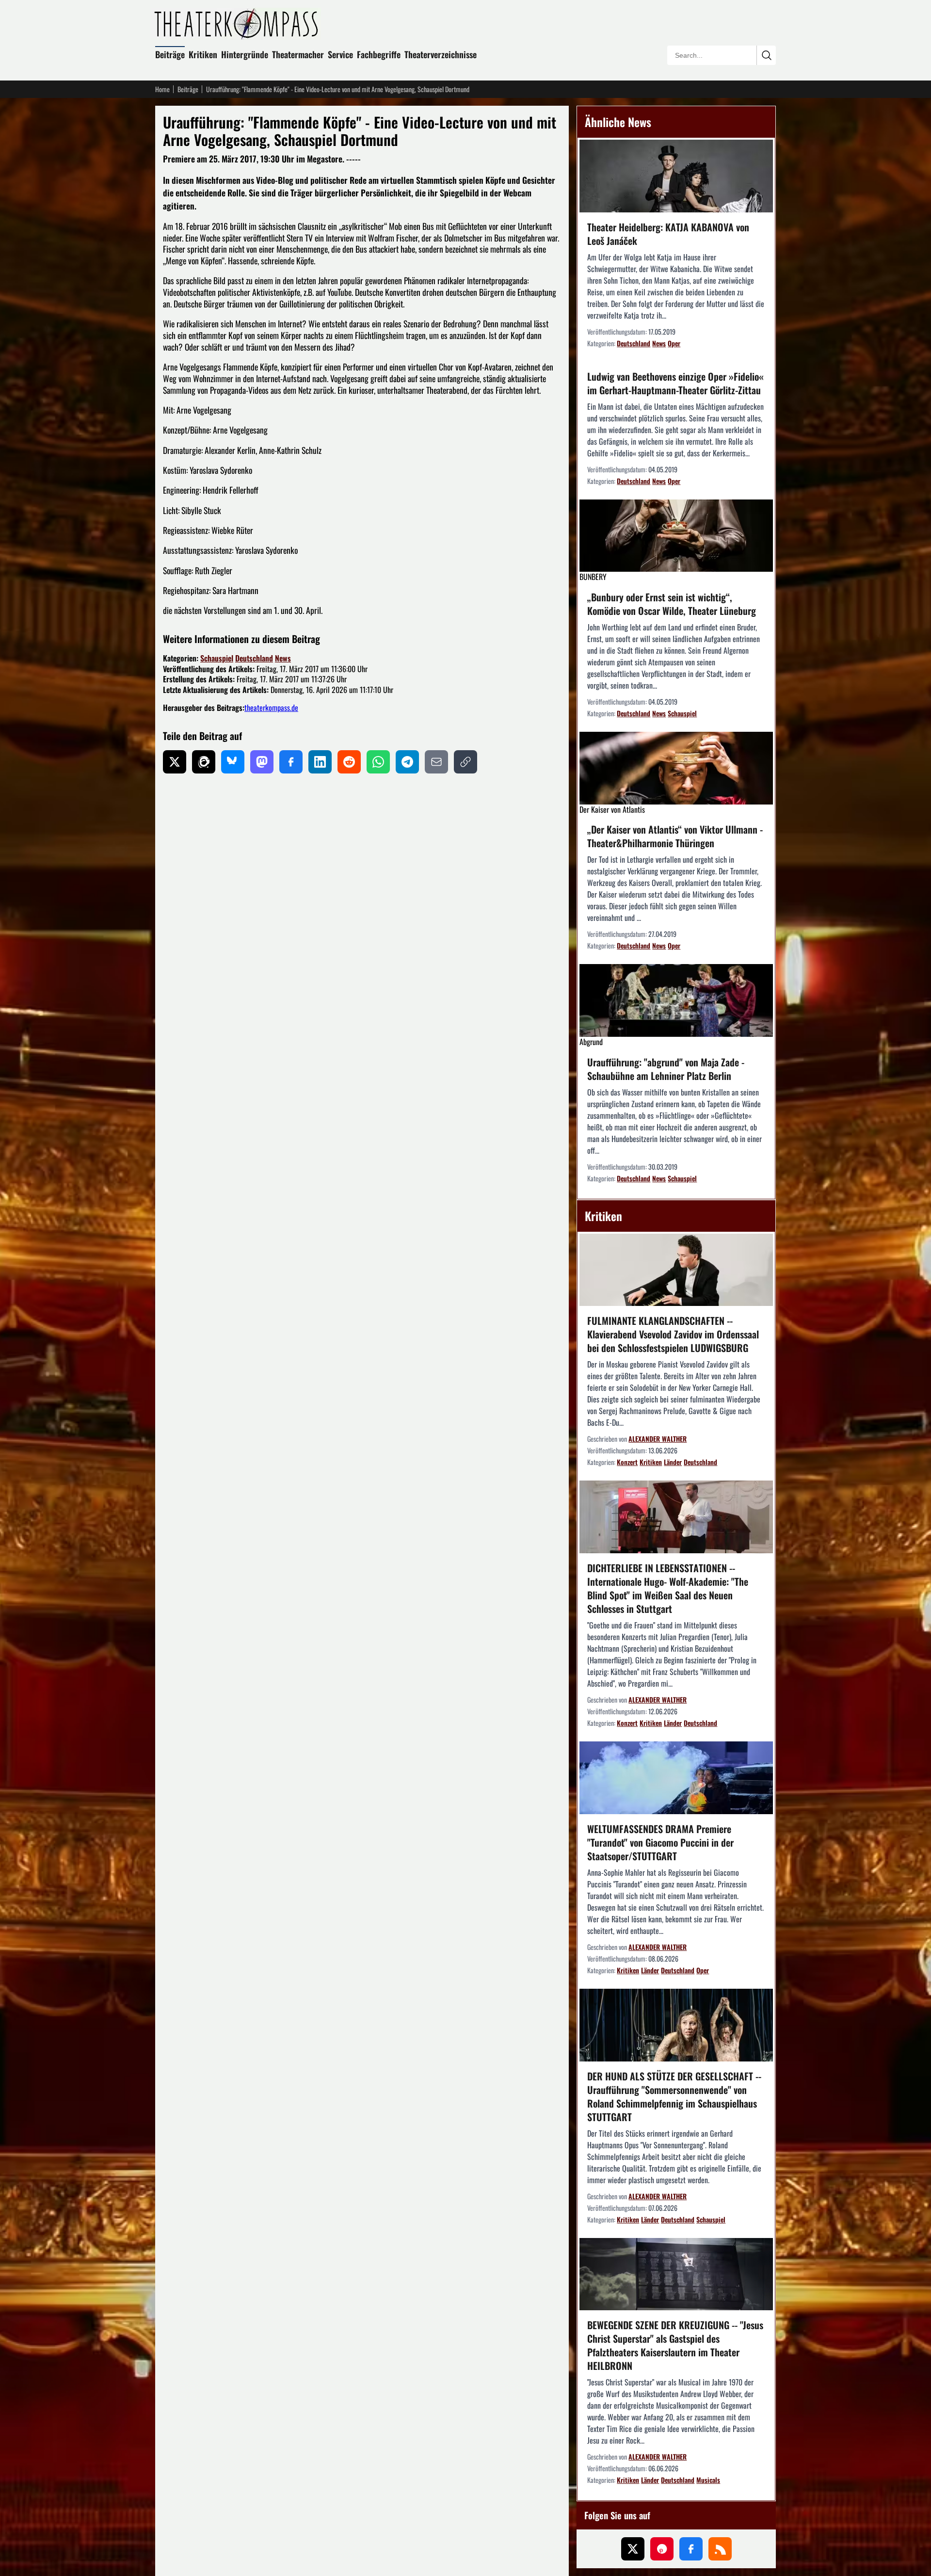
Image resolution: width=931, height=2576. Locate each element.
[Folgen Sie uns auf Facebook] (691, 2549)
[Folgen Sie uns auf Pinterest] (662, 2549)
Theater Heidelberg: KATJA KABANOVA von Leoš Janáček (668, 234)
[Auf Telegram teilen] (407, 762)
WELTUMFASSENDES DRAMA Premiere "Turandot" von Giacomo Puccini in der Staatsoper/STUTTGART (660, 1842)
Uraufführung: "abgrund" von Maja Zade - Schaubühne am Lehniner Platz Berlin (666, 1069)
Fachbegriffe (379, 54)
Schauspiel (217, 658)
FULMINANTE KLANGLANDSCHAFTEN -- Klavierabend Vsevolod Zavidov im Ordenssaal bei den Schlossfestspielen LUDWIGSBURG (673, 1334)
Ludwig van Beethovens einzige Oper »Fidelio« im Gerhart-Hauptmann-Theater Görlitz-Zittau (675, 383)
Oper (674, 343)
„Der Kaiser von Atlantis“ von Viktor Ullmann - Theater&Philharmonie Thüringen (675, 836)
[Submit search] (766, 55)
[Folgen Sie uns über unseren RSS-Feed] (720, 2549)
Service (340, 54)
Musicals (708, 2480)
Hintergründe (245, 54)
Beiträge (170, 54)
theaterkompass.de (271, 708)
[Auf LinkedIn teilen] (320, 762)
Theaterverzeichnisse (441, 54)
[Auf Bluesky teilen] (233, 762)
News (283, 658)
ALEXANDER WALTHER (658, 1439)
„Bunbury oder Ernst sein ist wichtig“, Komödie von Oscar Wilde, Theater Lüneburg (672, 604)
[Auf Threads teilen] (204, 762)
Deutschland (254, 658)
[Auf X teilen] (175, 762)
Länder (673, 1462)
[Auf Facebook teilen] (291, 762)
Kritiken (203, 54)
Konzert (627, 1462)
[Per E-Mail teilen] (436, 762)
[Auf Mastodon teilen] (262, 762)
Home (162, 89)
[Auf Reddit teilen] (349, 762)
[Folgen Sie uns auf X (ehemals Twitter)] (633, 2549)
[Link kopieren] (465, 762)
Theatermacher (298, 54)
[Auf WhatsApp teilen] (378, 762)
